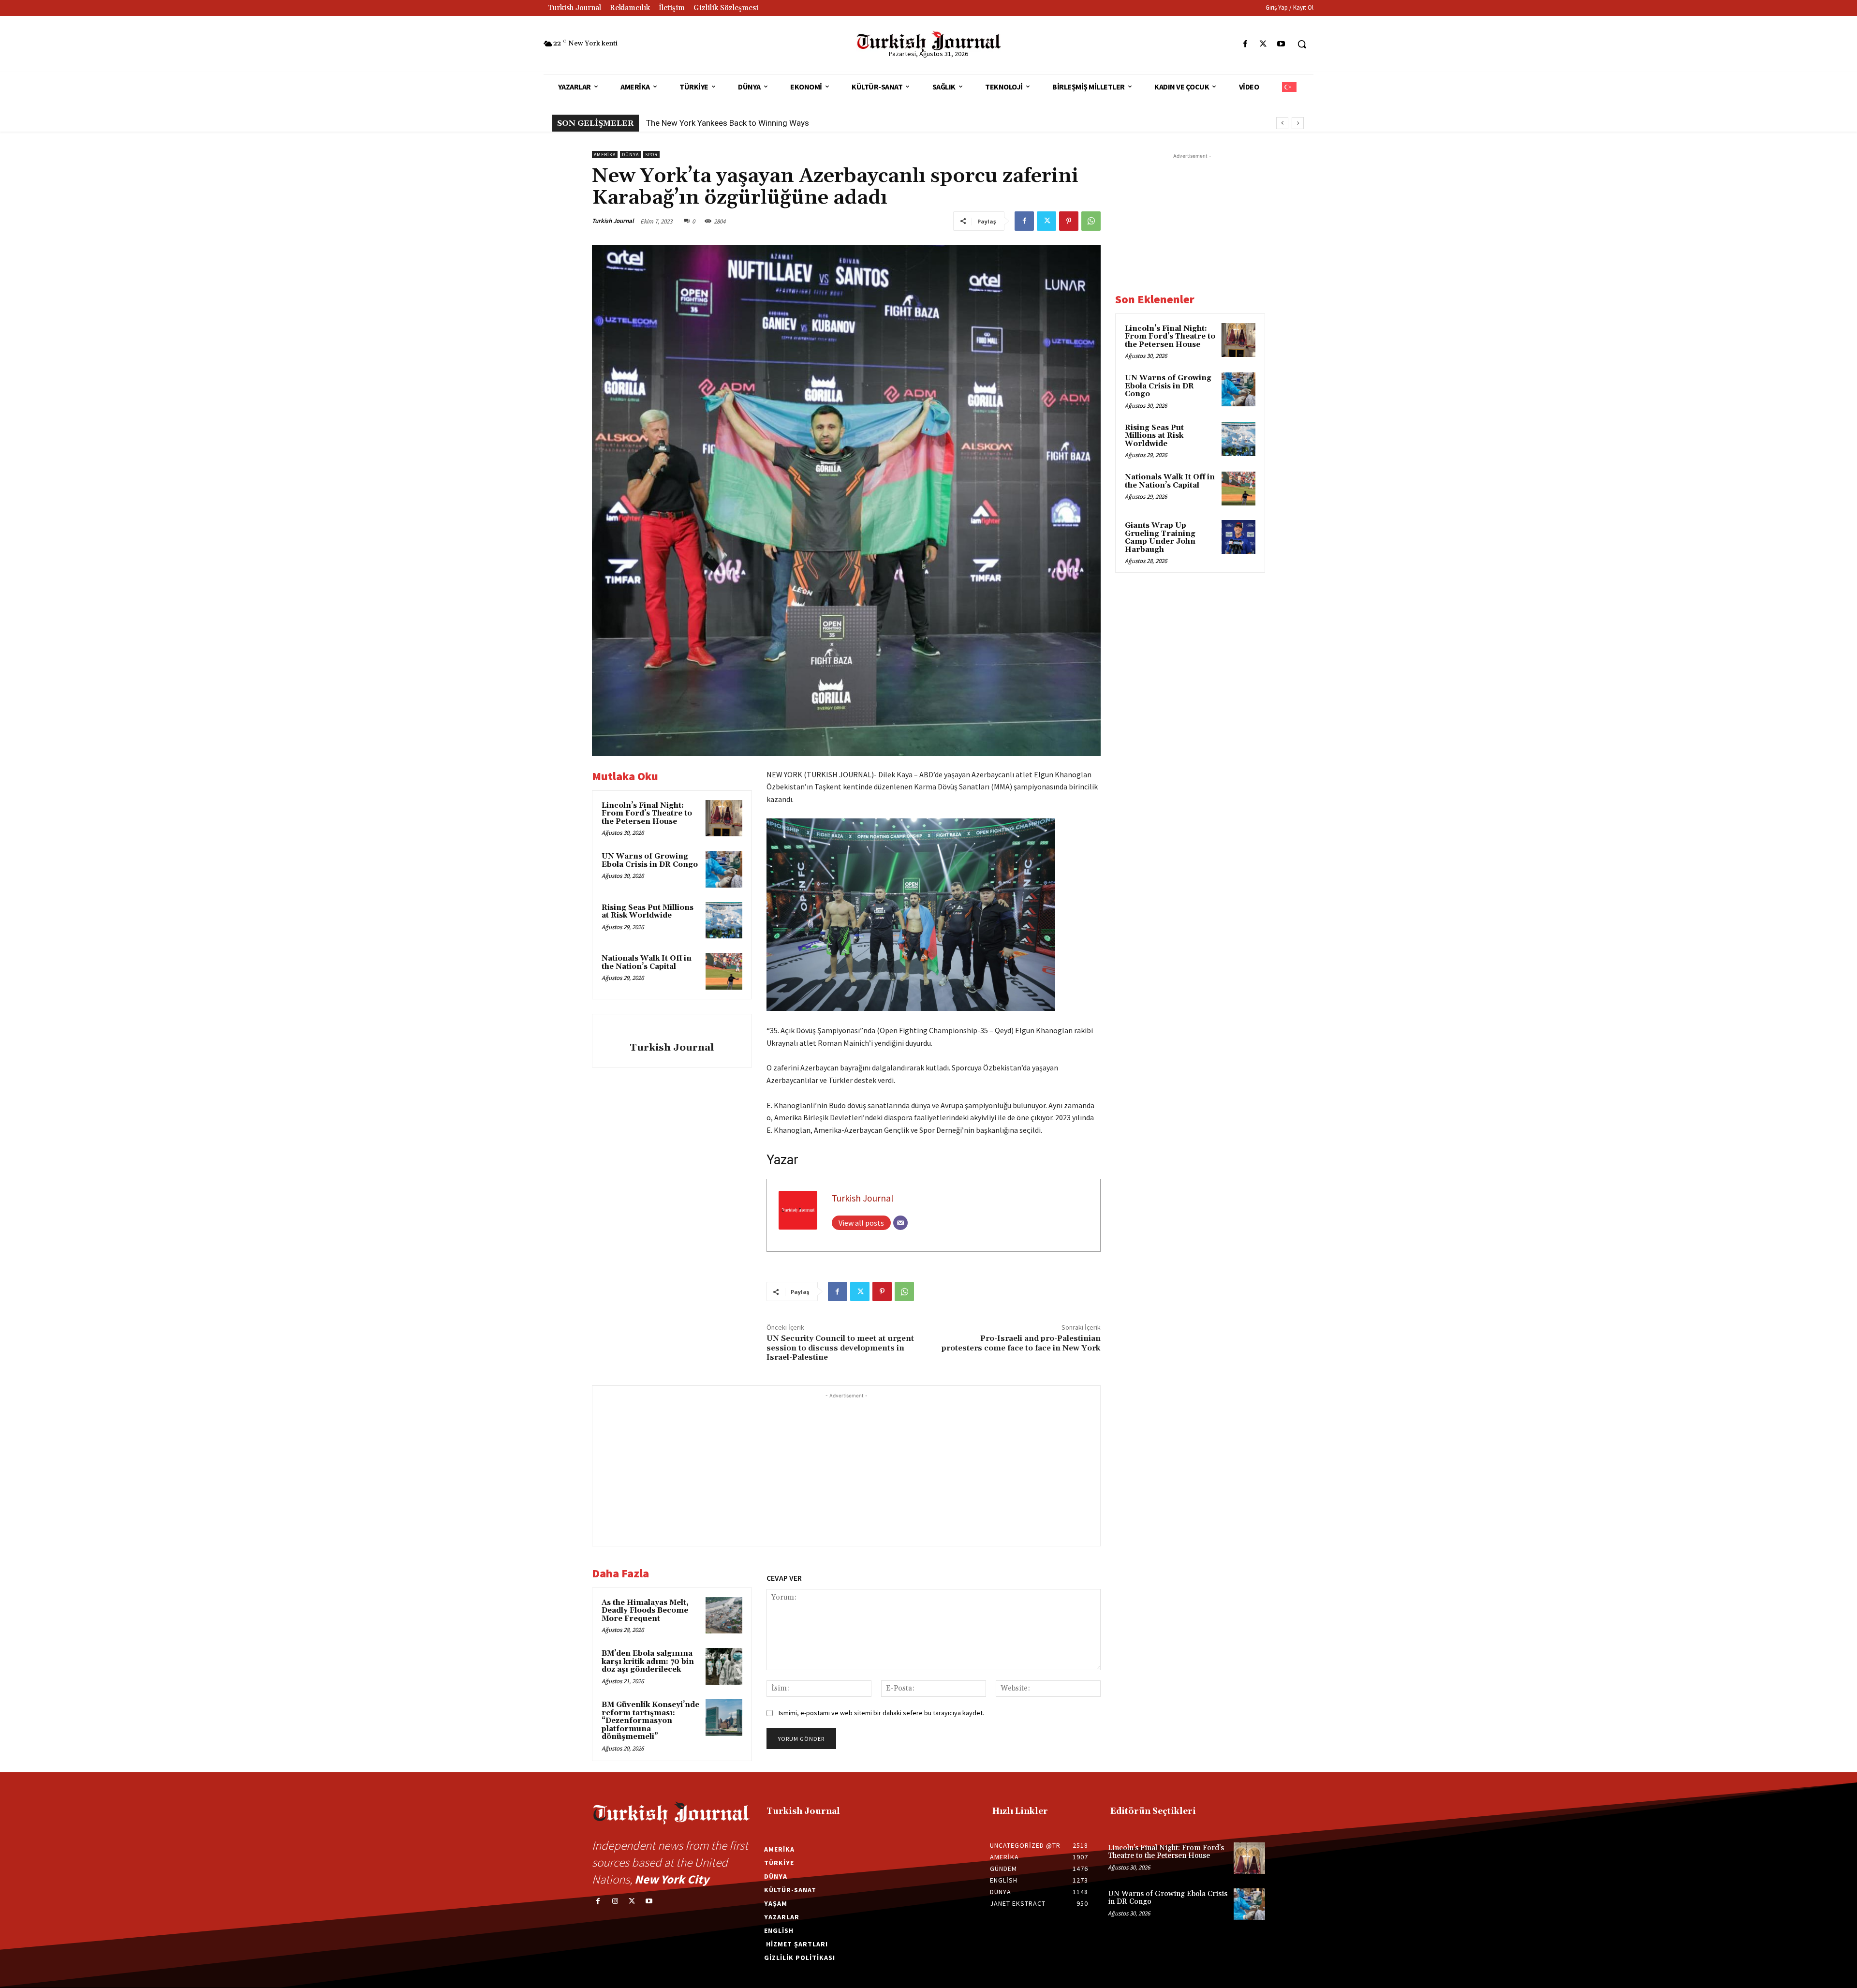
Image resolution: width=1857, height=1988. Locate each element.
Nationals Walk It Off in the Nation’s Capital (647, 963)
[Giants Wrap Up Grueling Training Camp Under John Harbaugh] (1238, 537)
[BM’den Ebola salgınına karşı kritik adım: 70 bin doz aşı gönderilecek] (724, 1666)
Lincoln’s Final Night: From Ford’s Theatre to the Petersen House (647, 814)
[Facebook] (1245, 44)
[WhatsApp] (1091, 221)
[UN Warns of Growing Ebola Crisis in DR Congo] (724, 869)
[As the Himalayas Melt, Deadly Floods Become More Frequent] (724, 1616)
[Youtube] (1281, 44)
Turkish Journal (613, 221)
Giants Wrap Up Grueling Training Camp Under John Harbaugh (1160, 538)
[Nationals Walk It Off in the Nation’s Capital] (724, 971)
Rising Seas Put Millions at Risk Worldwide (648, 912)
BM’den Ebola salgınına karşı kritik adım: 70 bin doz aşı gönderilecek (648, 1662)
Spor (651, 155)
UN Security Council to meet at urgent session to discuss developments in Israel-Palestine (840, 1348)
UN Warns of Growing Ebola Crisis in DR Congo (650, 860)
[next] (1298, 123)
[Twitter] (1263, 44)
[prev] (1282, 123)
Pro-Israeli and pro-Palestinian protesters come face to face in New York (1021, 1343)
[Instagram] (615, 1901)
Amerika (605, 155)
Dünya (630, 155)
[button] (1302, 44)
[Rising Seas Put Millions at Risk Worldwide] (724, 920)
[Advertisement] (846, 1469)
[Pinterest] (1069, 221)
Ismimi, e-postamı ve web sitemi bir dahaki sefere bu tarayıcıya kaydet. (881, 1713)
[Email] (900, 1223)
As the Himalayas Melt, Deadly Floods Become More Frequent (645, 1611)
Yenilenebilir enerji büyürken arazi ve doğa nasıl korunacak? (752, 123)
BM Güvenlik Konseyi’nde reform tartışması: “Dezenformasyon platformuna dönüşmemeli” (650, 1721)
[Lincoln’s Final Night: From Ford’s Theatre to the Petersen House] (724, 818)
